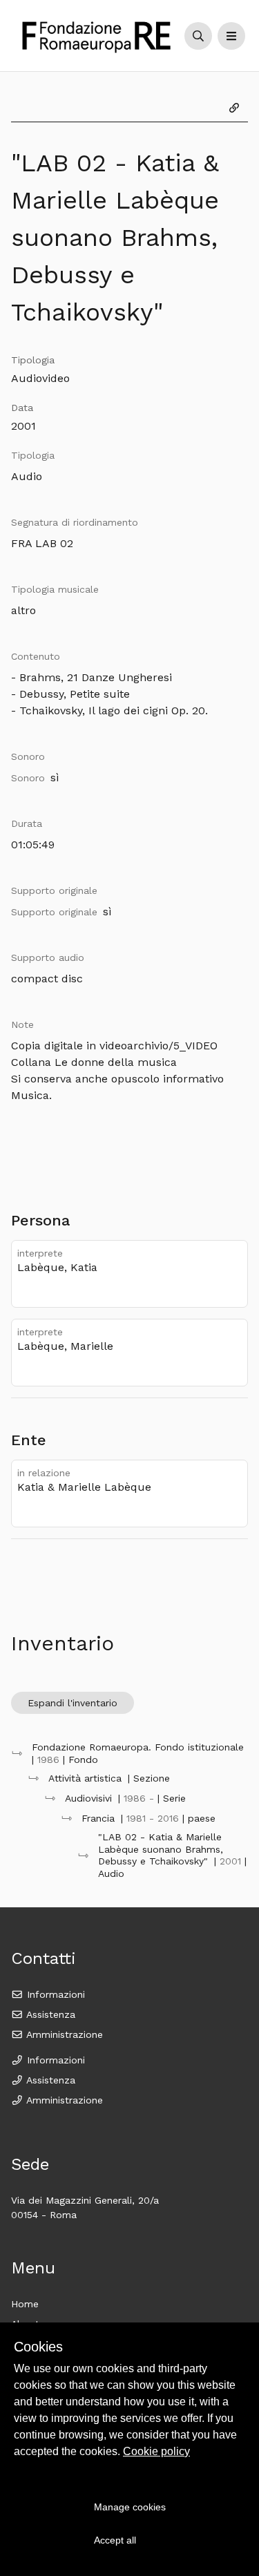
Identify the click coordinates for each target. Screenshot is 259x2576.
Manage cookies (130, 2507)
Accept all (115, 2540)
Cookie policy (156, 2451)
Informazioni (54, 1994)
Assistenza (49, 2014)
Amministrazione (63, 2034)
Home (25, 2304)
